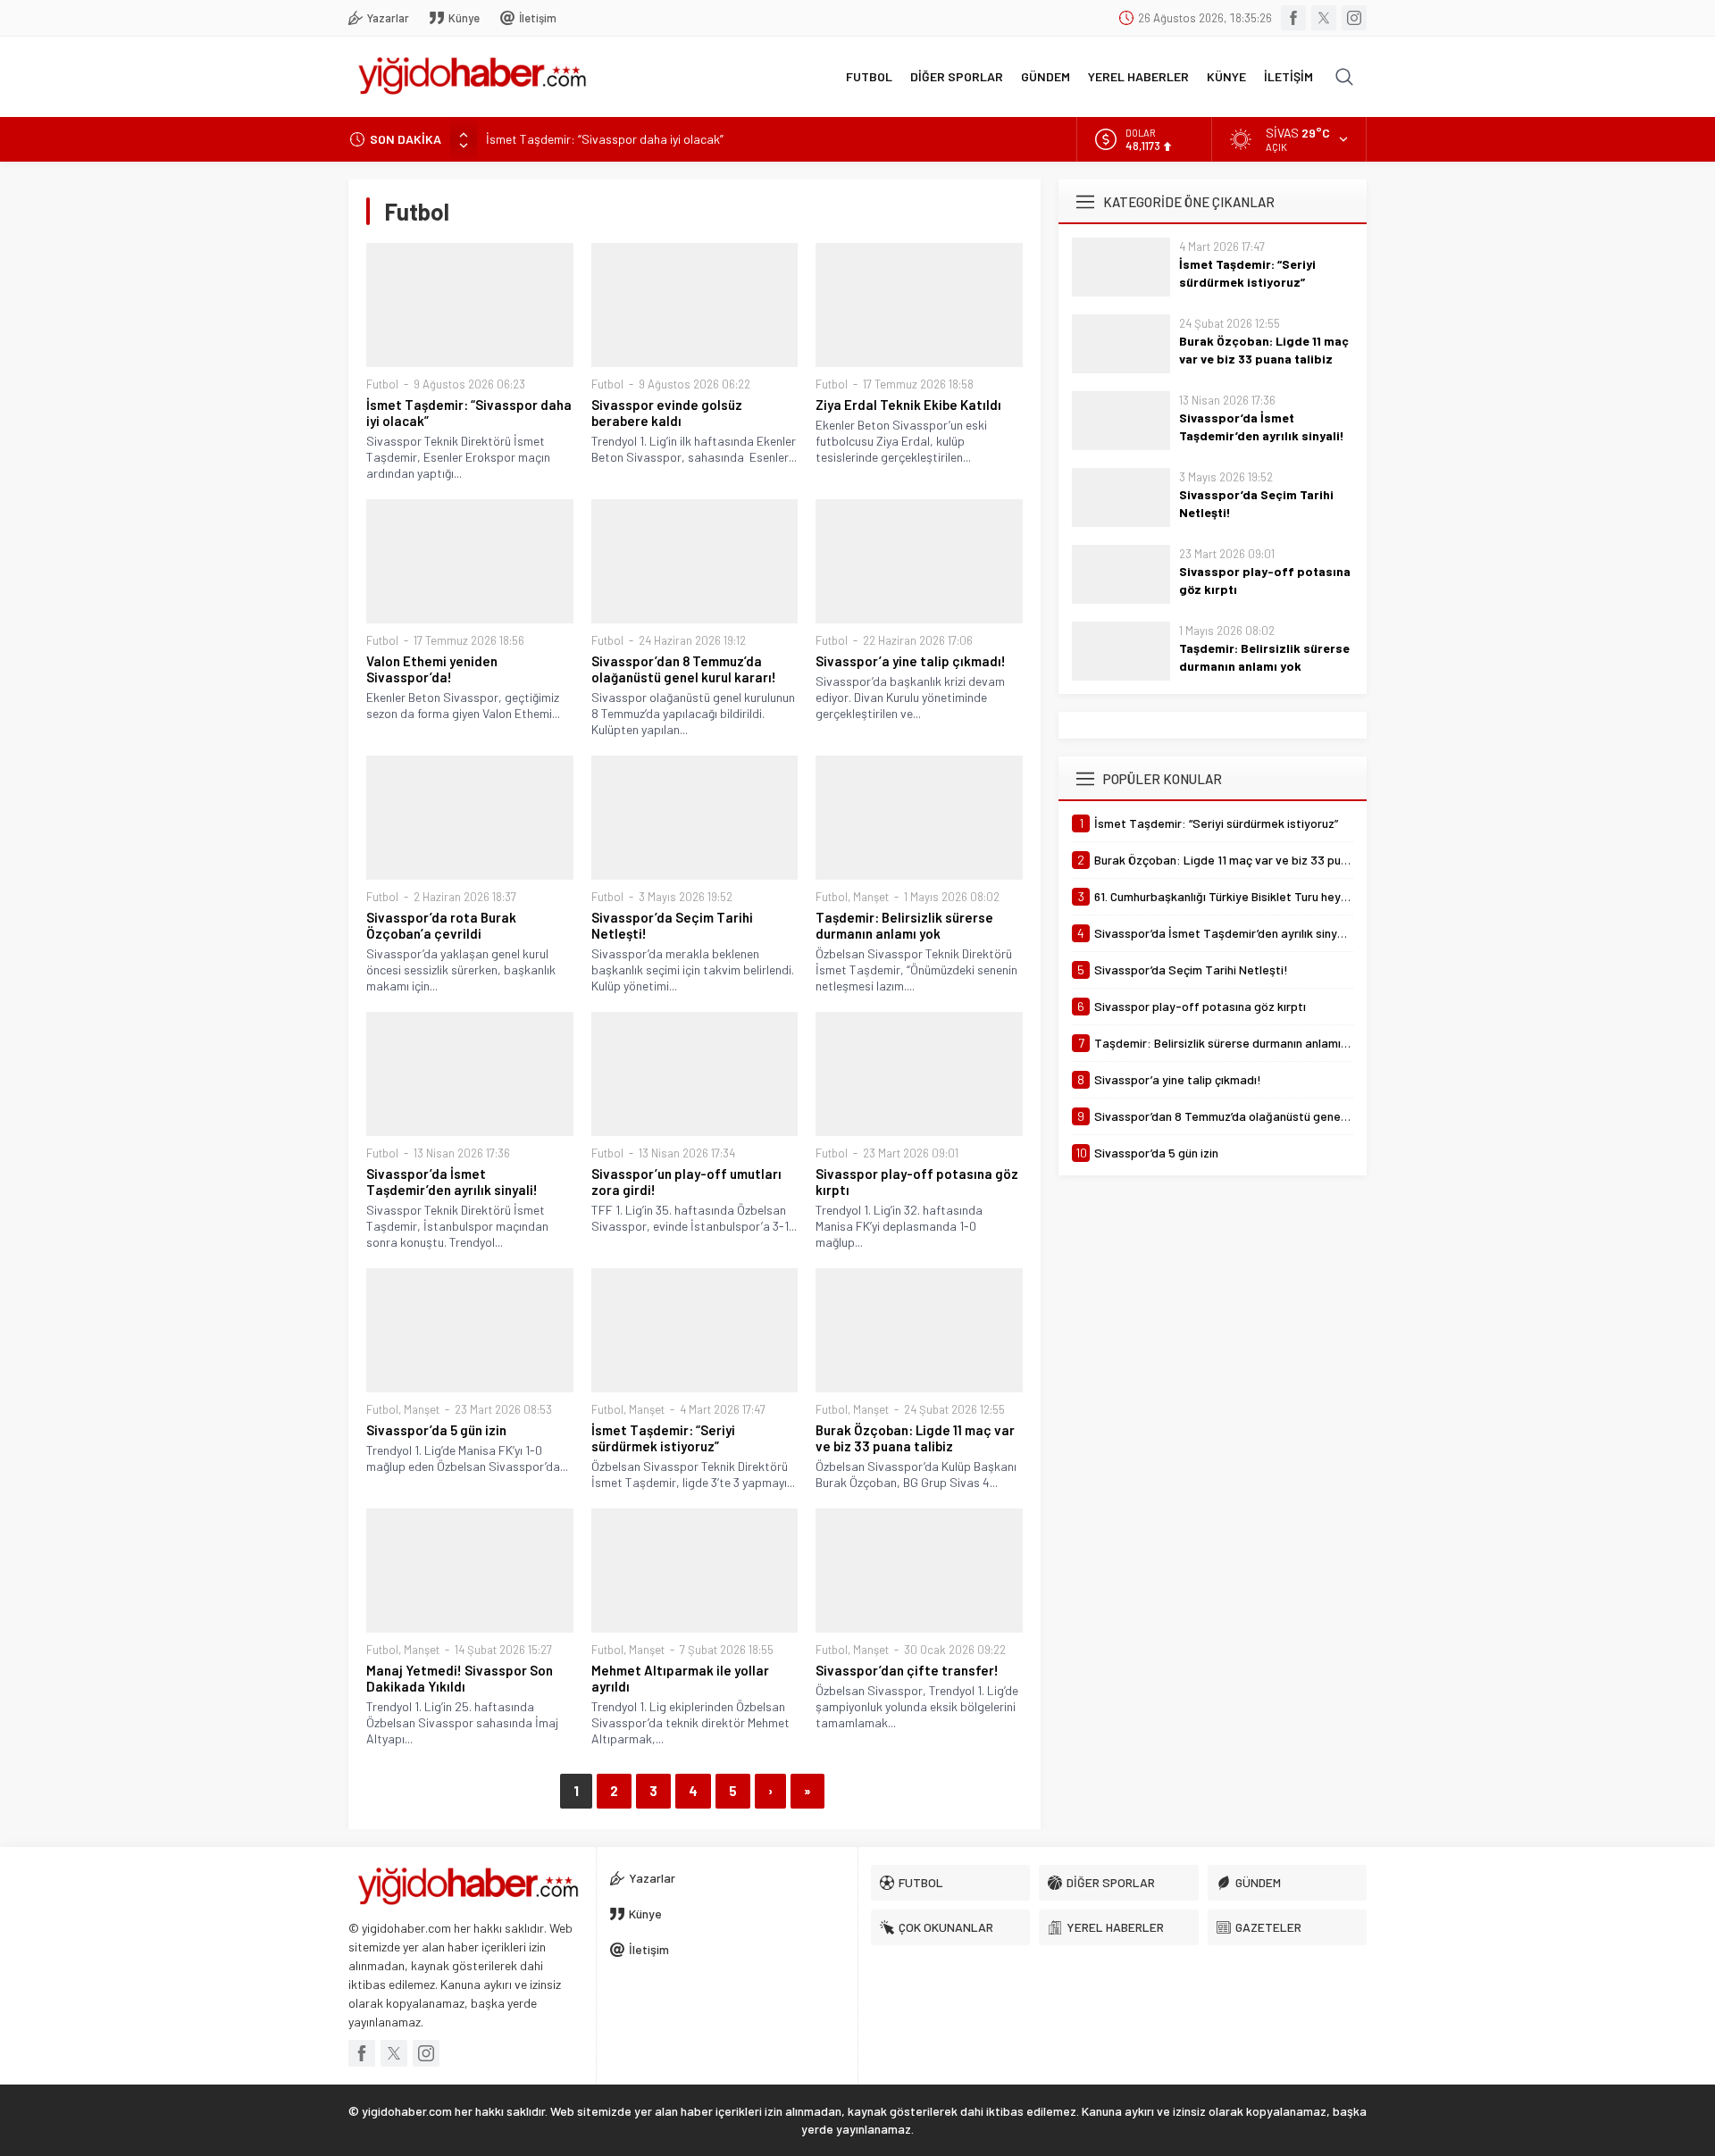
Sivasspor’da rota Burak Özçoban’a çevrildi (441, 925)
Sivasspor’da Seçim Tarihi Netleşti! (672, 925)
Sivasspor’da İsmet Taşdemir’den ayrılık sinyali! (452, 1182)
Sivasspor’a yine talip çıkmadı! (911, 661)
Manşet (871, 897)
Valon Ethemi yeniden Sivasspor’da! (432, 669)
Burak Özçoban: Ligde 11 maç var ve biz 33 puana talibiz (915, 1438)
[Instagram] (1354, 18)
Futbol (382, 384)
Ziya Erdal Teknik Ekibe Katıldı (908, 405)
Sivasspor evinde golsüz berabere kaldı (667, 413)
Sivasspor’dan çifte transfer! (907, 1670)
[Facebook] (1293, 18)
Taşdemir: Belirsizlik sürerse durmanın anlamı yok (904, 925)
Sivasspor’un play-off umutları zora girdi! (686, 1182)
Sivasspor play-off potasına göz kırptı (917, 1182)
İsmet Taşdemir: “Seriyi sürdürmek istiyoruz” (663, 1438)
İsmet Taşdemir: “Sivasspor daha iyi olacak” (605, 139)
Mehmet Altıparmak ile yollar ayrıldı (680, 1678)
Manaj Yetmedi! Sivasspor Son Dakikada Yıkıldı (460, 1678)
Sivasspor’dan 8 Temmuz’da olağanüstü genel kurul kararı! (684, 669)
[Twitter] (1324, 18)
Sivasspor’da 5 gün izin (436, 1430)
